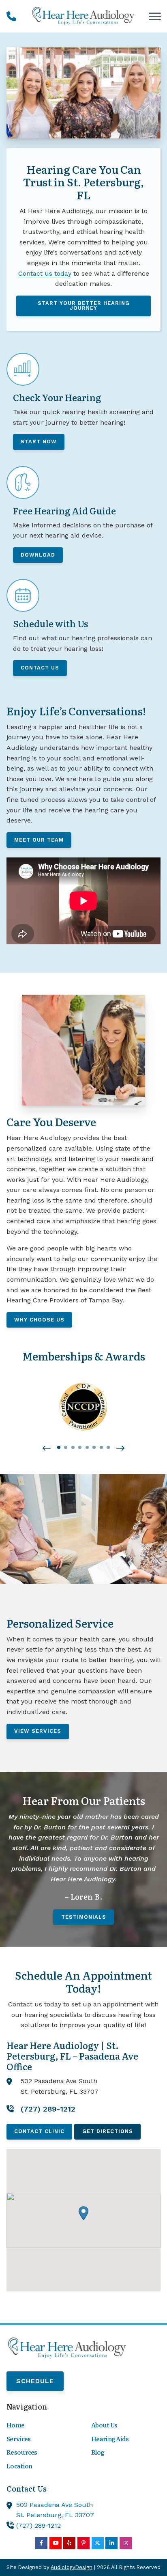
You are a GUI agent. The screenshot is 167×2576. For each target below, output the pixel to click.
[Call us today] (11, 16)
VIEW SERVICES (38, 1731)
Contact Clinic (39, 2131)
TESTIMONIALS (84, 1917)
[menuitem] (41, 2425)
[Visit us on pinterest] (83, 2543)
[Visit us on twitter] (98, 2543)
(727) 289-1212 (39, 2525)
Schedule (35, 2381)
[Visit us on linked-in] (111, 2543)
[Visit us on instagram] (126, 2543)
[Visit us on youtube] (56, 2543)
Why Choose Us (39, 1320)
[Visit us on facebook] (41, 2543)
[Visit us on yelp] (69, 2543)
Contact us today (45, 273)
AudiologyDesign (72, 2567)
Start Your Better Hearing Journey (84, 306)
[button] (47, 1449)
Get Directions (108, 2131)
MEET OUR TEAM (39, 840)
